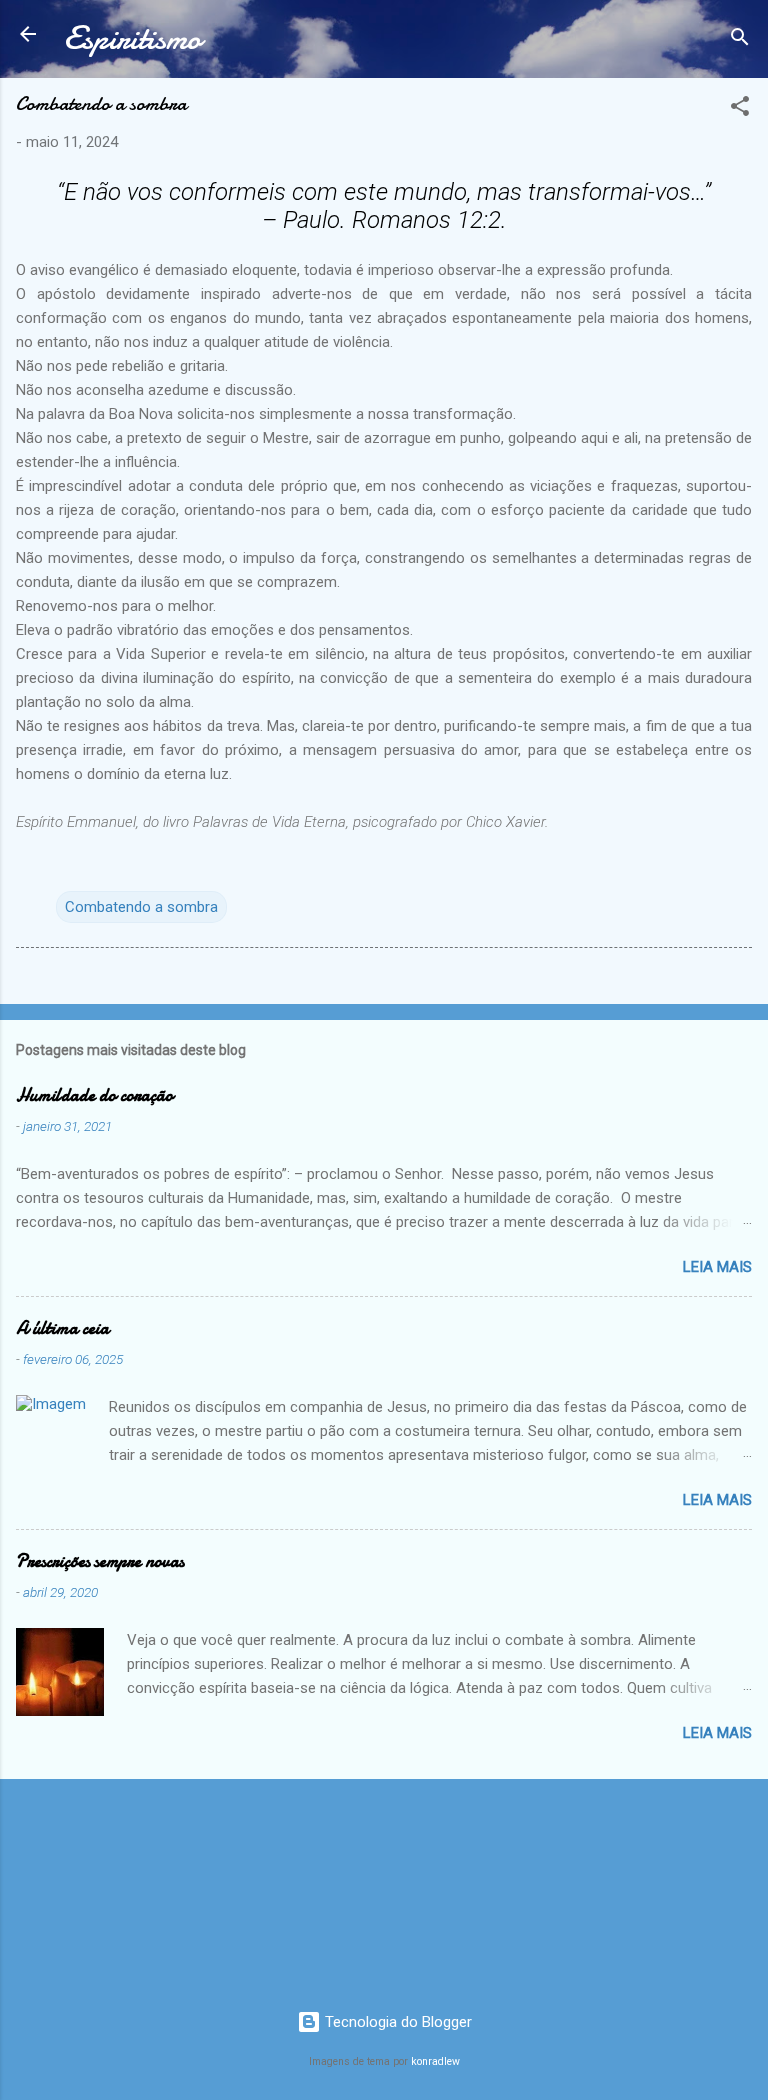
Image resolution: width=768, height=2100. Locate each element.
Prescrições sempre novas (100, 1561)
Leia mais (717, 1267)
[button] (740, 109)
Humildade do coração (94, 1095)
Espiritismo (132, 38)
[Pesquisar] (740, 40)
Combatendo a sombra (141, 907)
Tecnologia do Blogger (396, 2022)
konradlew (435, 2061)
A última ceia (62, 1328)
